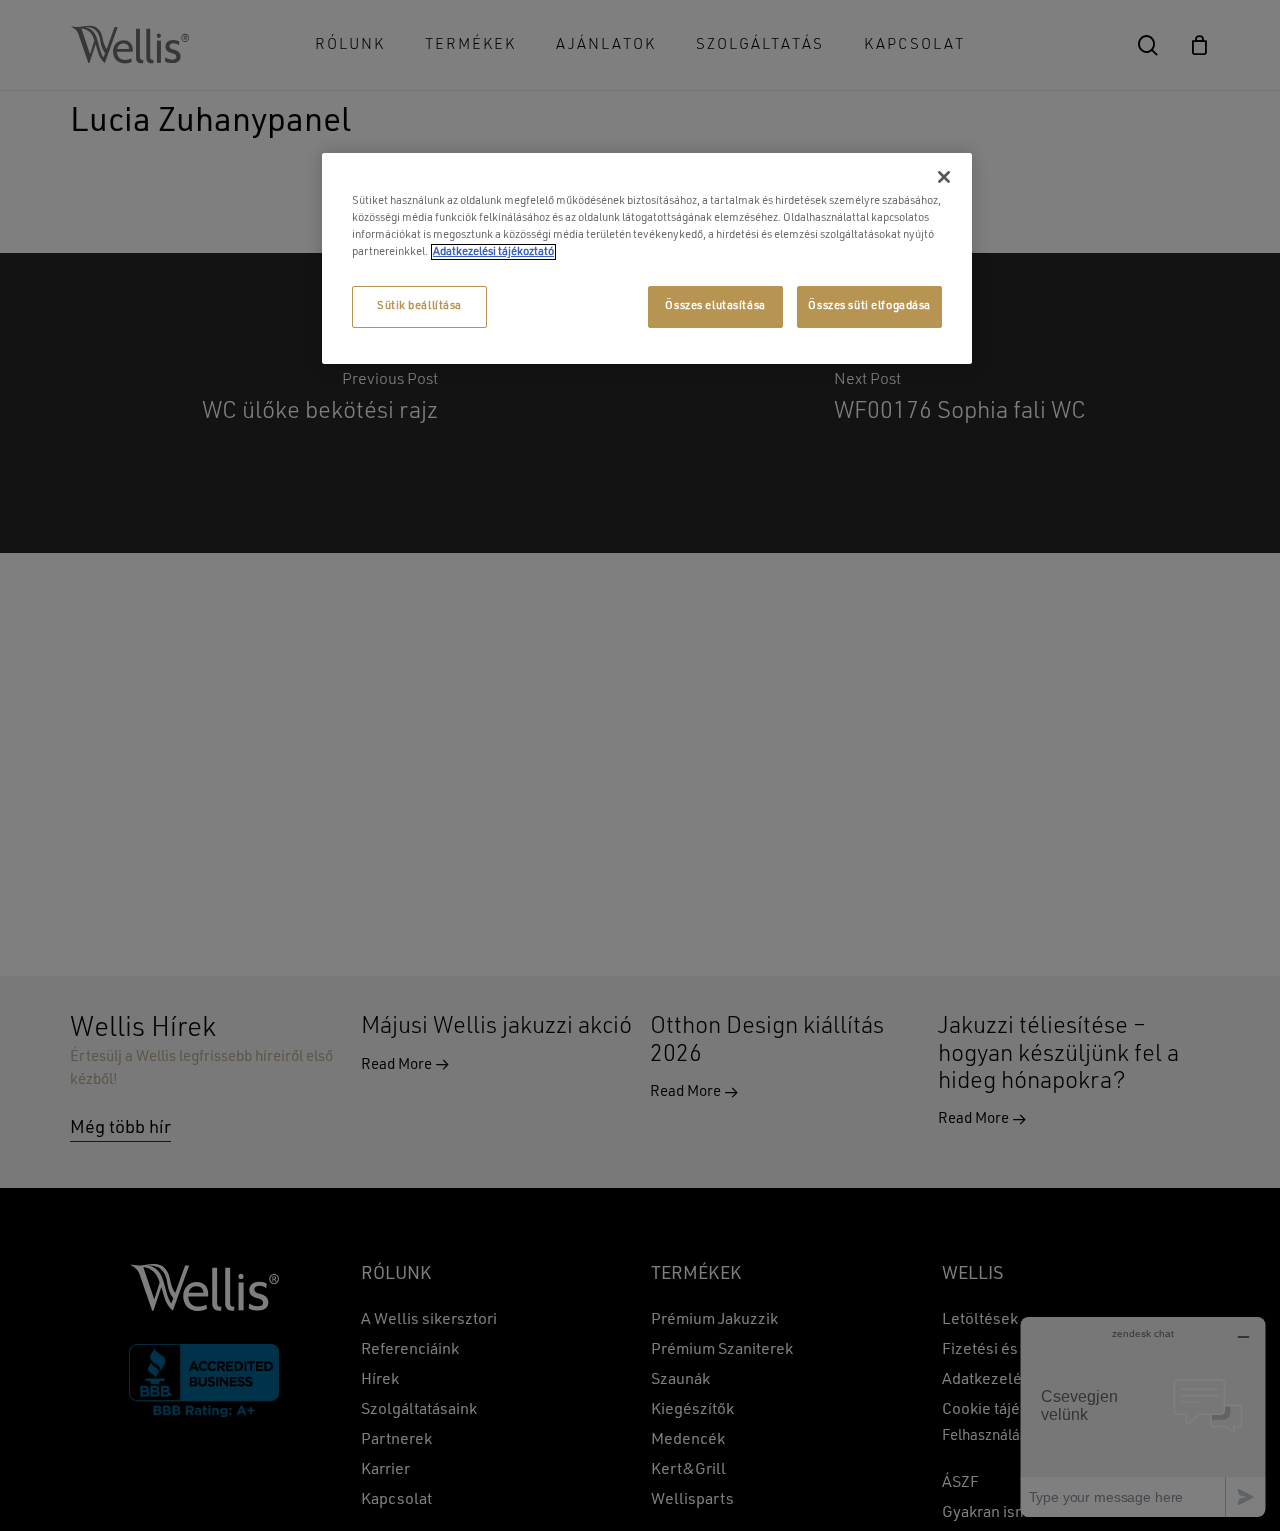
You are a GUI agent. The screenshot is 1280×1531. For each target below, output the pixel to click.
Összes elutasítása (715, 306)
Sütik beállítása (419, 306)
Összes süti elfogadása (869, 306)
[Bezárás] (944, 177)
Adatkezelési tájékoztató (493, 252)
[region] (647, 258)
